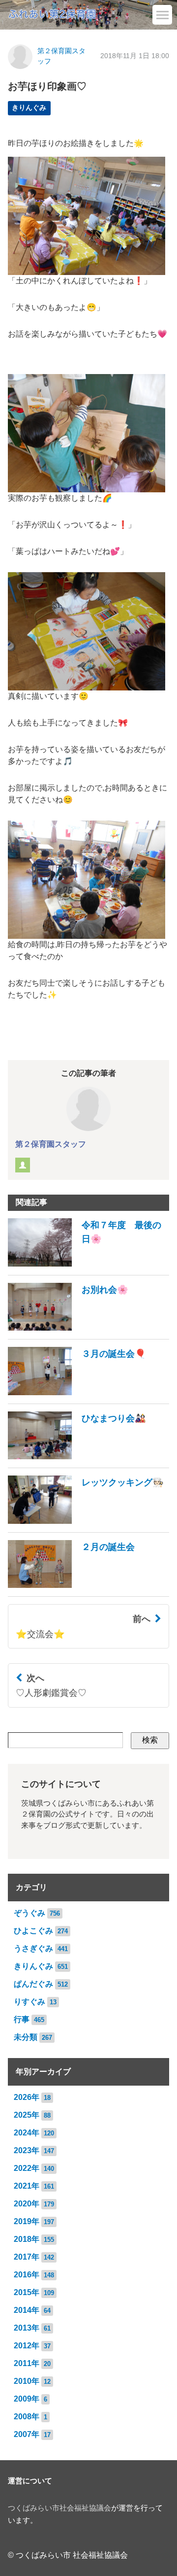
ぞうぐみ (29, 1913)
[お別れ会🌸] (68, 1328)
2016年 (27, 2275)
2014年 (27, 2310)
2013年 (27, 2328)
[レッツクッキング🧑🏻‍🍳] (86, 1521)
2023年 (27, 2150)
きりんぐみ (29, 108)
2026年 (27, 2097)
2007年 (27, 2434)
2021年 (27, 2186)
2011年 (27, 2363)
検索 (150, 1740)
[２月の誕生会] (71, 1585)
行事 (22, 2019)
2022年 (27, 2168)
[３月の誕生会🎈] (77, 1392)
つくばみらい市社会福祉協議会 (59, 2508)
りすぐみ (29, 2002)
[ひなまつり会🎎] (77, 1457)
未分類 (26, 2037)
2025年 (27, 2115)
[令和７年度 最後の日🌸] (88, 1264)
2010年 (27, 2381)
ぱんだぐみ (33, 1984)
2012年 (27, 2346)
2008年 (27, 2417)
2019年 (27, 2221)
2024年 (27, 2133)
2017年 (27, 2257)
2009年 (27, 2399)
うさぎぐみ (33, 1948)
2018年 (27, 2239)
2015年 (27, 2292)
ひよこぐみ (33, 1931)
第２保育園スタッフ (51, 1144)
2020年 (27, 2204)
